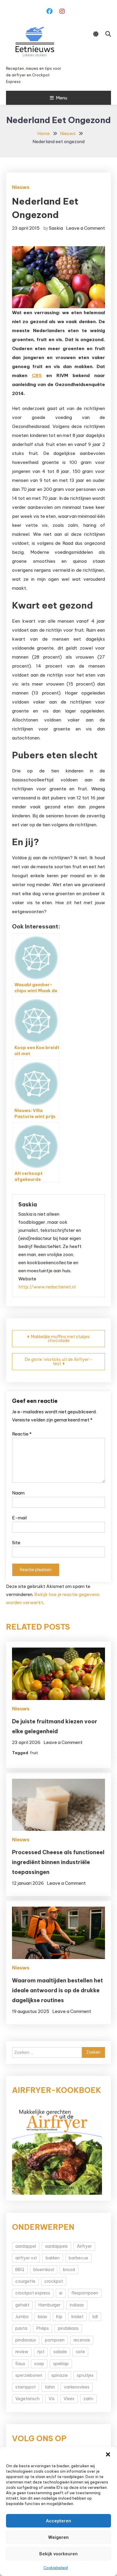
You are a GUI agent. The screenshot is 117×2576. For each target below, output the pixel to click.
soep (39, 2364)
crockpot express (33, 2293)
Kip (59, 2317)
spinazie (60, 2375)
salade (60, 2352)
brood (69, 2270)
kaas (42, 2317)
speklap (61, 2364)
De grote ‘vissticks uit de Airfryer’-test (59, 1362)
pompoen (55, 2340)
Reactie (22, 1434)
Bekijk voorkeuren (58, 2554)
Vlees (69, 2399)
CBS (37, 375)
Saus (20, 2364)
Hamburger (49, 2305)
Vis (52, 2399)
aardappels (56, 2246)
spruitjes (85, 2375)
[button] (108, 2454)
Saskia (56, 228)
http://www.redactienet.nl (47, 1287)
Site (16, 1543)
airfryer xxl (26, 2258)
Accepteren (58, 2521)
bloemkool (44, 2270)
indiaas (77, 2305)
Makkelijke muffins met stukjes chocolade (60, 1339)
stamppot (25, 2387)
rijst (41, 2352)
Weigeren (58, 2537)
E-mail (19, 1518)
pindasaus (26, 2340)
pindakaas (68, 2328)
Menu (61, 98)
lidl (95, 2317)
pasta (21, 2328)
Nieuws (21, 187)
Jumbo (22, 2317)
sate (80, 2352)
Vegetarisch (27, 2399)
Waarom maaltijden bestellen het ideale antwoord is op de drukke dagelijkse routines (57, 1990)
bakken (53, 2258)
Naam (18, 1493)
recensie (82, 2340)
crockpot (54, 2281)
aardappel (26, 2246)
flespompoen (85, 2293)
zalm (88, 2399)
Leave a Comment (85, 228)
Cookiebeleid (56, 2568)
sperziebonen (29, 2375)
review (22, 2352)
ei (61, 2293)
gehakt (22, 2305)
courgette (25, 2281)
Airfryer (84, 2246)
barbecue (78, 2258)
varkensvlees (77, 2387)
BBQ (20, 2270)
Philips (43, 2328)
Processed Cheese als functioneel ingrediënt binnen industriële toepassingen (58, 1862)
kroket (77, 2317)
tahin (50, 2387)
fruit (34, 1753)
